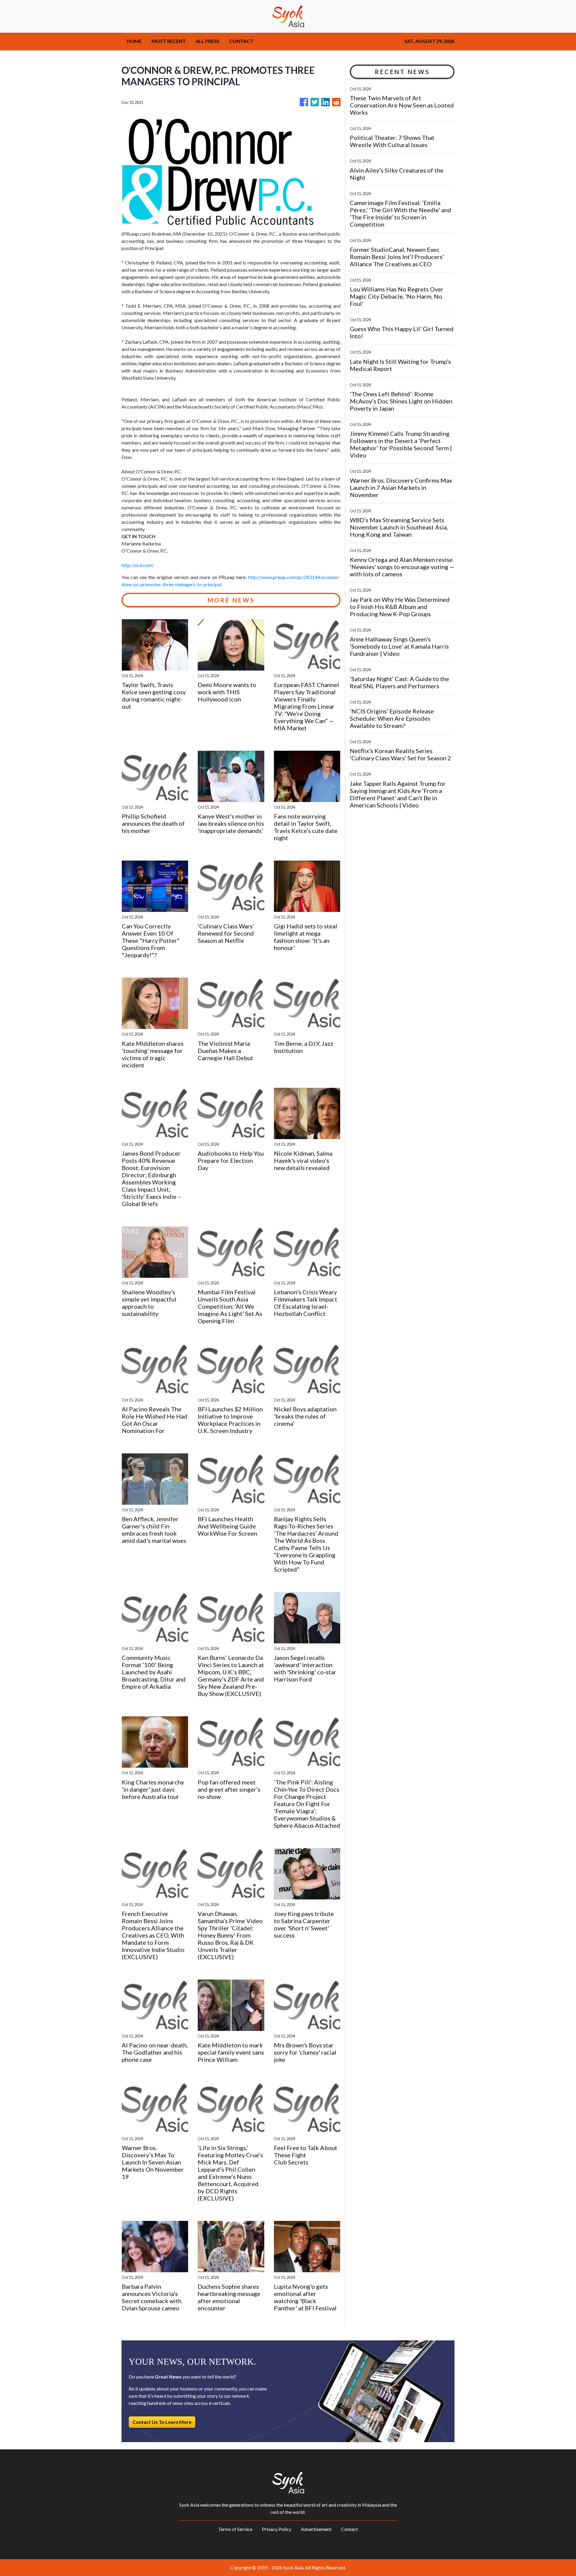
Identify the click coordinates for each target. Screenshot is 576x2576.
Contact (349, 2529)
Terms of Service (235, 2529)
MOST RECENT (169, 41)
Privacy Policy (277, 2529)
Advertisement (316, 2529)
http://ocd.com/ (138, 565)
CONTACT (241, 41)
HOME (134, 41)
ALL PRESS (207, 41)
